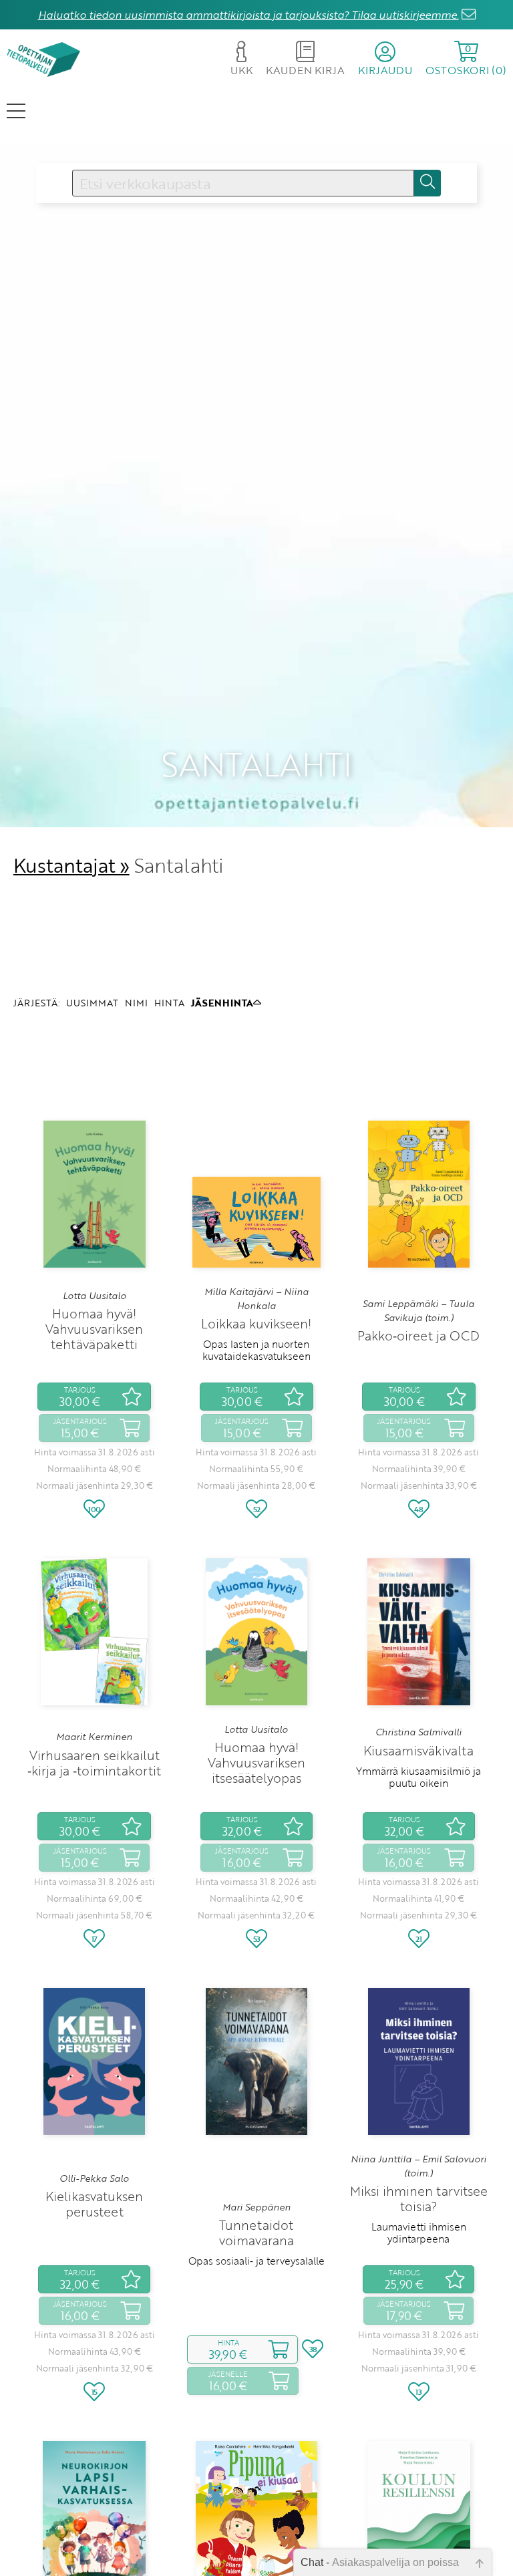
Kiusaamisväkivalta (418, 1750)
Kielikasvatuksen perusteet (94, 2204)
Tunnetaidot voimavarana (256, 2233)
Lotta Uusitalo (95, 1296)
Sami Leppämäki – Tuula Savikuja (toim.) (418, 1310)
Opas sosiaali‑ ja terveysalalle (256, 2261)
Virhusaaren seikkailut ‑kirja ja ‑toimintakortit (94, 1763)
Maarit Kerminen (94, 1737)
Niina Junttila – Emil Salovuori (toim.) (418, 2166)
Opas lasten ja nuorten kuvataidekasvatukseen (256, 1350)
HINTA (169, 1003)
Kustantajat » (71, 865)
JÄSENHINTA (222, 1003)
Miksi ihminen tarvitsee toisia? (419, 2198)
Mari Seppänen (256, 2207)
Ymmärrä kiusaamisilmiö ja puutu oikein (418, 1777)
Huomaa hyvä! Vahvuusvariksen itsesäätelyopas (256, 1762)
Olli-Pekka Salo (94, 2178)
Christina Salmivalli (418, 1732)
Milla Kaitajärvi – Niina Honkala (256, 1298)
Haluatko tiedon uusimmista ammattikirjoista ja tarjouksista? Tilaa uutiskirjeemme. (248, 15)
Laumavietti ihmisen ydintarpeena (419, 2233)
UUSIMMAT (92, 1003)
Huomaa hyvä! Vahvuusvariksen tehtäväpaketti (94, 1329)
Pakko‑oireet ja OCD (418, 1335)
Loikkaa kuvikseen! (256, 1323)
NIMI (136, 1003)
